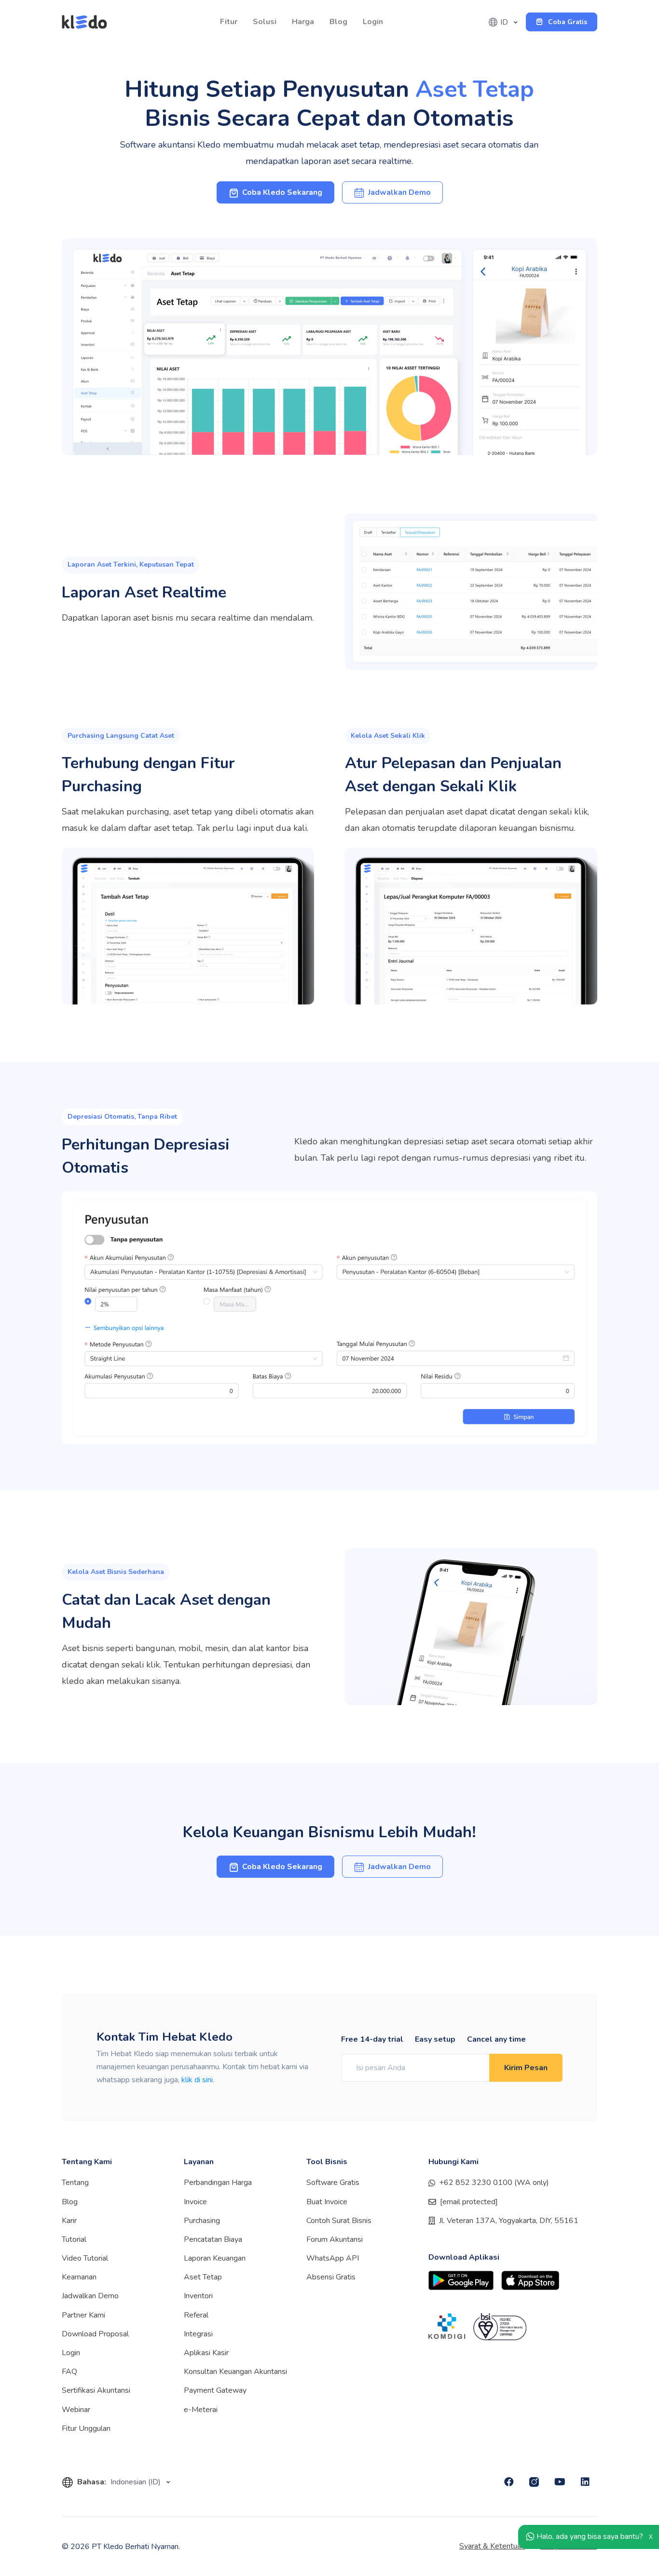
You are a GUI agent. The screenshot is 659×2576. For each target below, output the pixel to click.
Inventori (198, 2296)
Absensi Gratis (331, 2277)
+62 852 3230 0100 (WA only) (494, 2183)
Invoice (195, 2202)
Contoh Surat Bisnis (339, 2221)
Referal (196, 2315)
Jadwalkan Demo (90, 2296)
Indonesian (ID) (137, 2482)
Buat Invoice (327, 2202)
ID (505, 22)
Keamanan (79, 2277)
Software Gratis (333, 2183)
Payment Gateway (215, 2390)
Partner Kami (83, 2315)
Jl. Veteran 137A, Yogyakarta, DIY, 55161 (509, 2221)
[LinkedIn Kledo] (585, 2482)
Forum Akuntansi (335, 2239)
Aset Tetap (203, 2277)
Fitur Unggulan (86, 2428)
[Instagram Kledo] (534, 2482)
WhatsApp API (333, 2258)
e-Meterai (201, 2410)
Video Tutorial (85, 2258)
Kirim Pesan (526, 2068)
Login (373, 22)
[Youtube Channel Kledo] (560, 2482)
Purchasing (202, 2221)
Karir (69, 2221)
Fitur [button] (229, 22)
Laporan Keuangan (215, 2258)
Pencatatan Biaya (213, 2239)
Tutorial (74, 2239)
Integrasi (198, 2334)
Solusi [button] (265, 22)
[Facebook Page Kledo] (509, 2482)
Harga (303, 22)
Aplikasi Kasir (206, 2353)
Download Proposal (95, 2334)
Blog (338, 22)
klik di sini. (198, 2080)
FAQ (69, 2372)
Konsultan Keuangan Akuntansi (235, 2372)
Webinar (76, 2410)
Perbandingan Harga (218, 2183)
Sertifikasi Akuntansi (96, 2390)
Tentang (75, 2183)
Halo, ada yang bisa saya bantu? (589, 2536)
